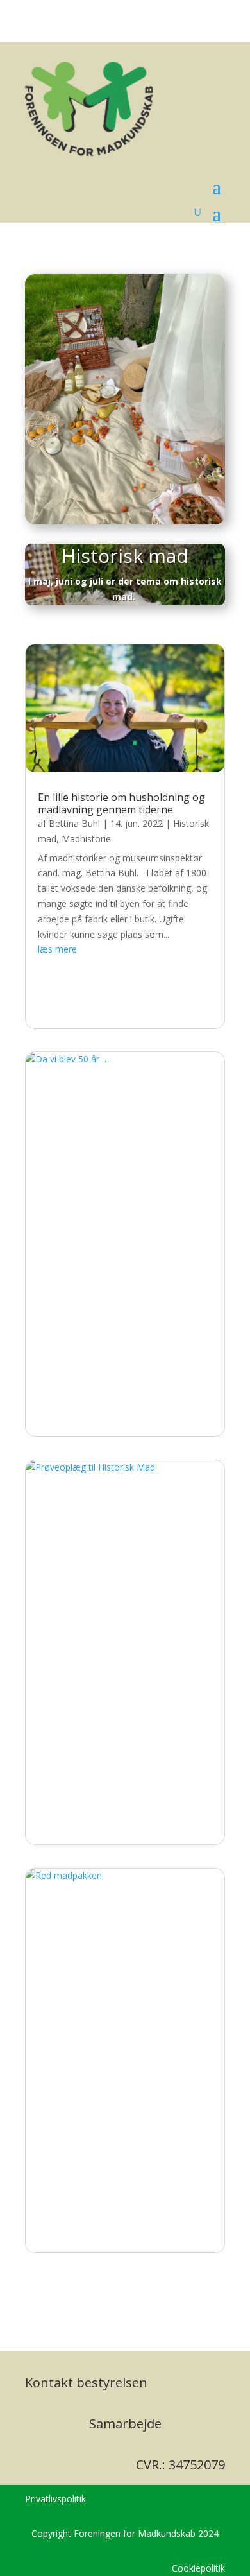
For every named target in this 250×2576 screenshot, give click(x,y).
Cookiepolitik (198, 2568)
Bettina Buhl (74, 823)
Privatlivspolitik (55, 2499)
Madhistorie (86, 839)
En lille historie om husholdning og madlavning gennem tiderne (121, 803)
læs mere (57, 949)
